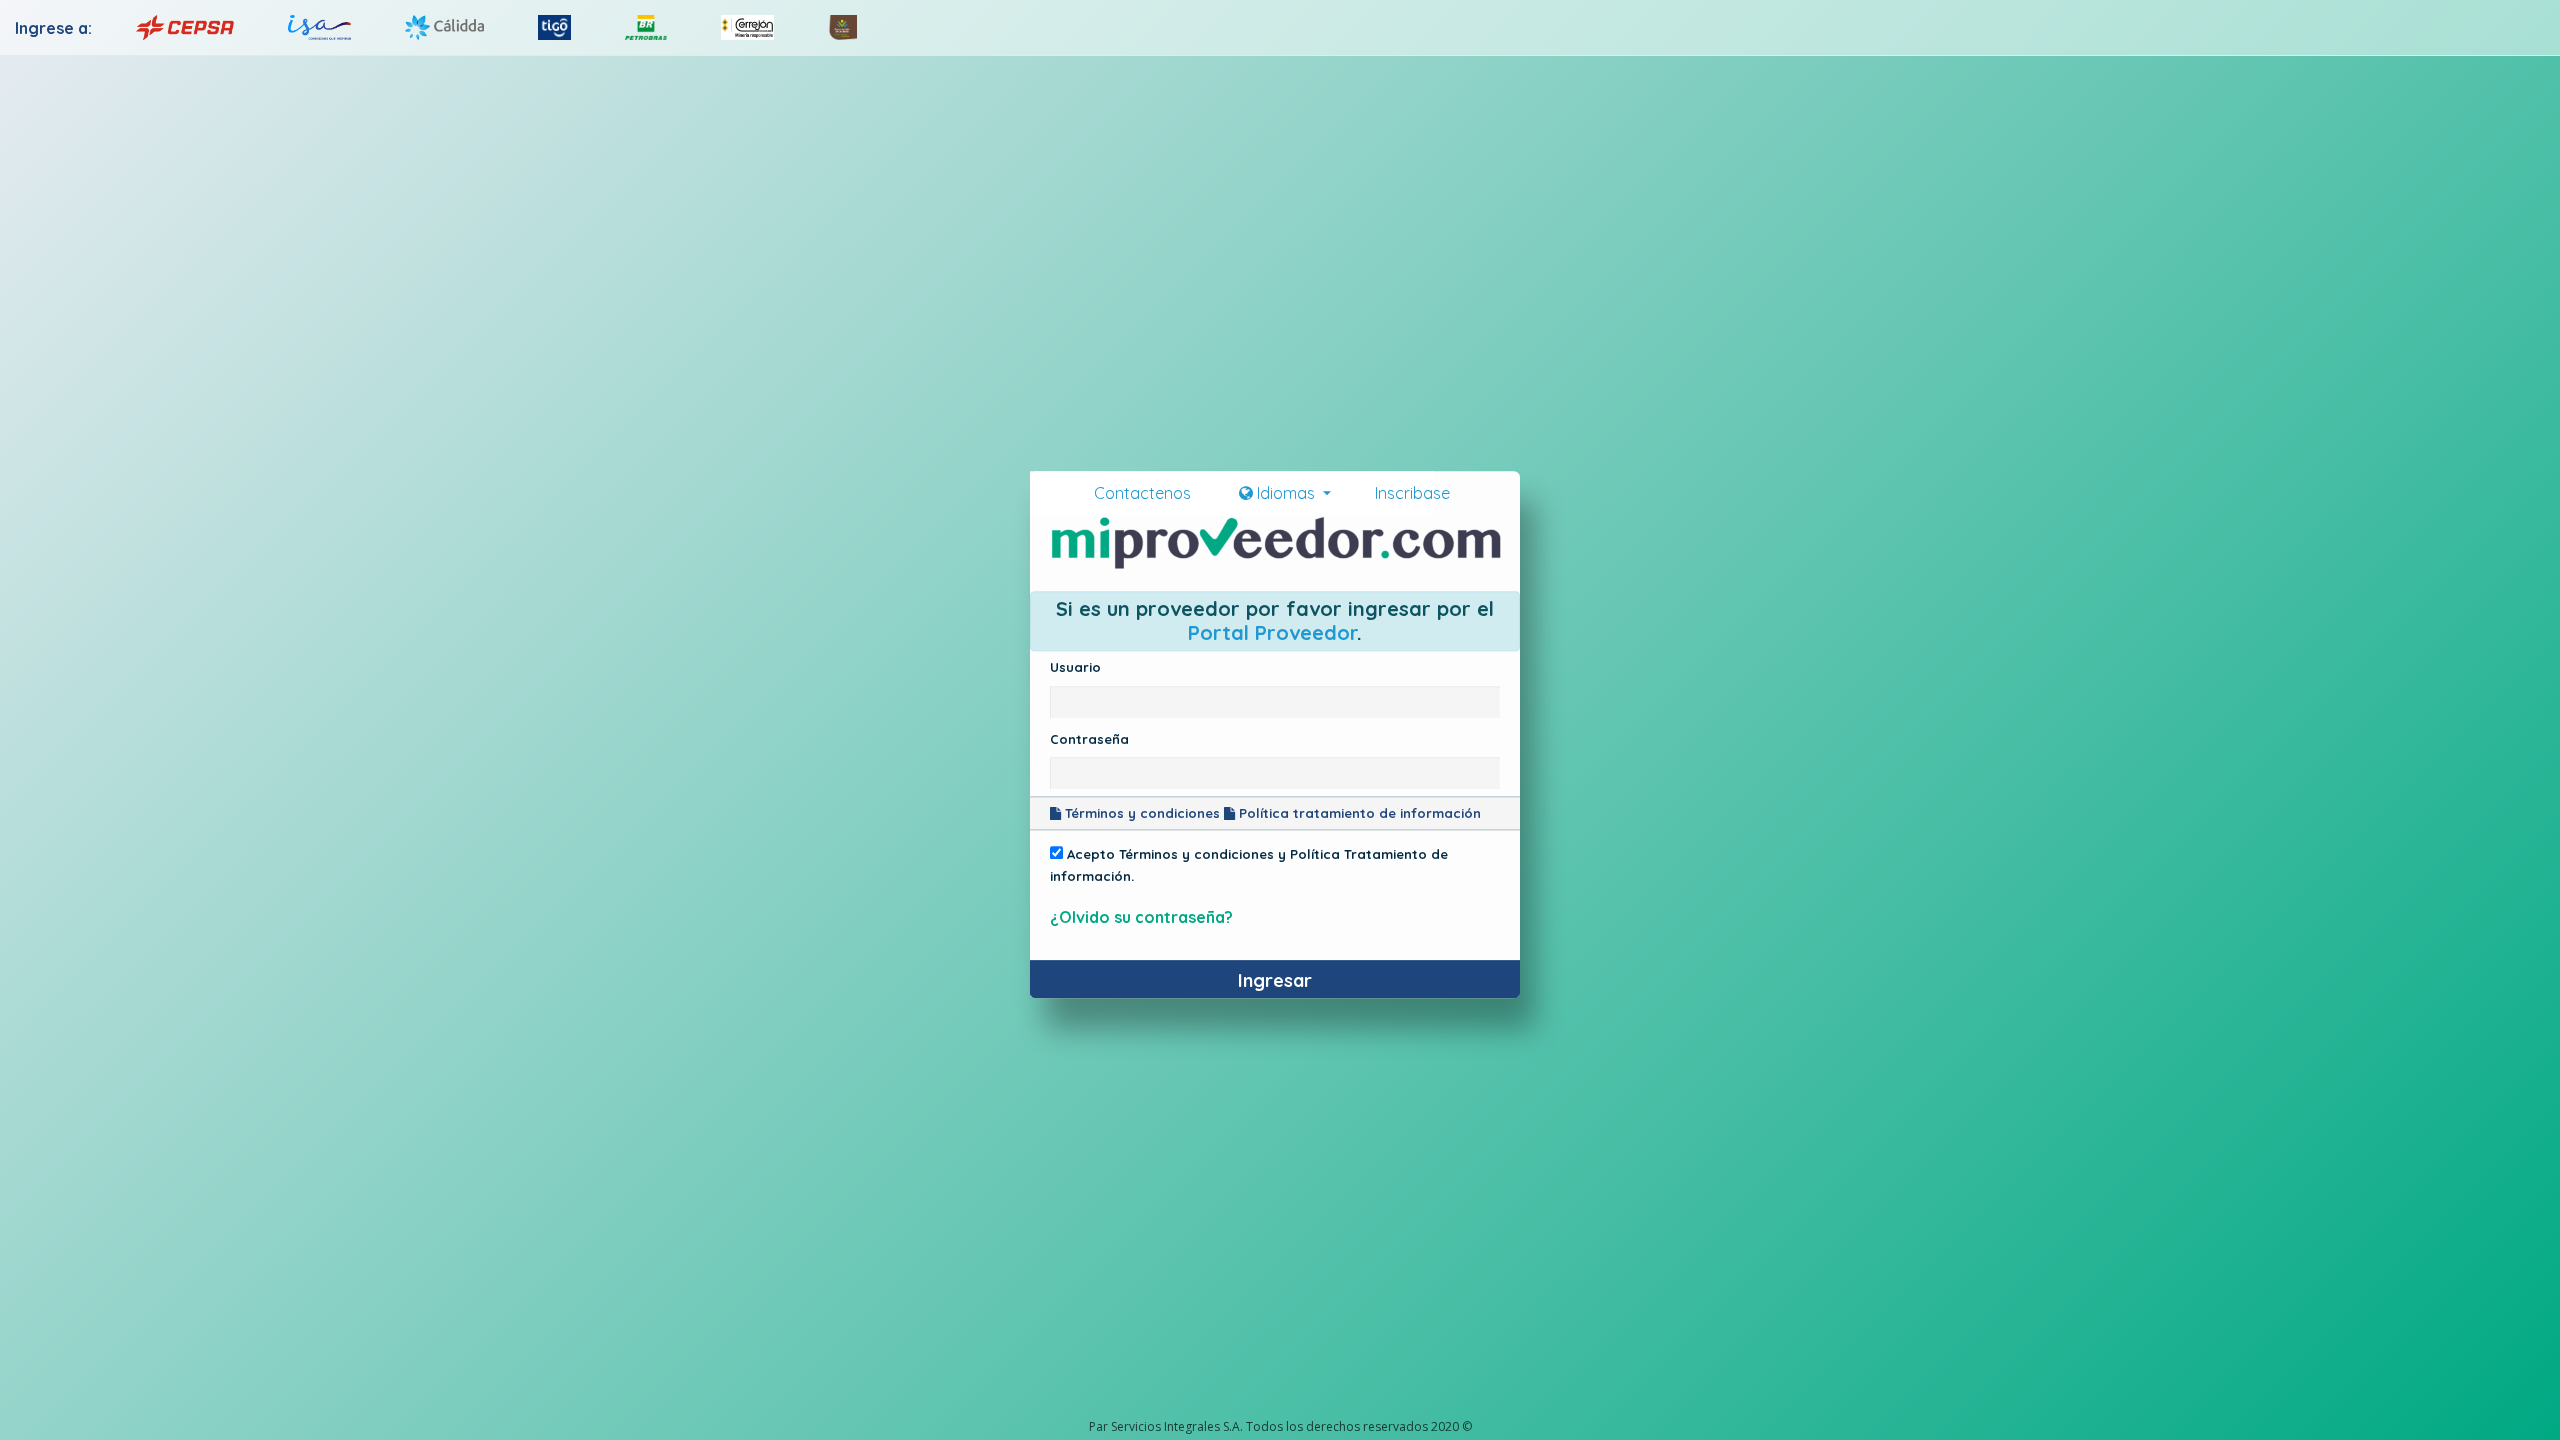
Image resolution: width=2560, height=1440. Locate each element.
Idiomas (1286, 493)
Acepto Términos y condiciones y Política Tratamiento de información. (1249, 865)
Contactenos (1150, 493)
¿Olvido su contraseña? (1141, 918)
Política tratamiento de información (1358, 813)
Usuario (1075, 667)
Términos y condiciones (1140, 813)
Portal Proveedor (1272, 632)
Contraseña (1089, 739)
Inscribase (1406, 493)
